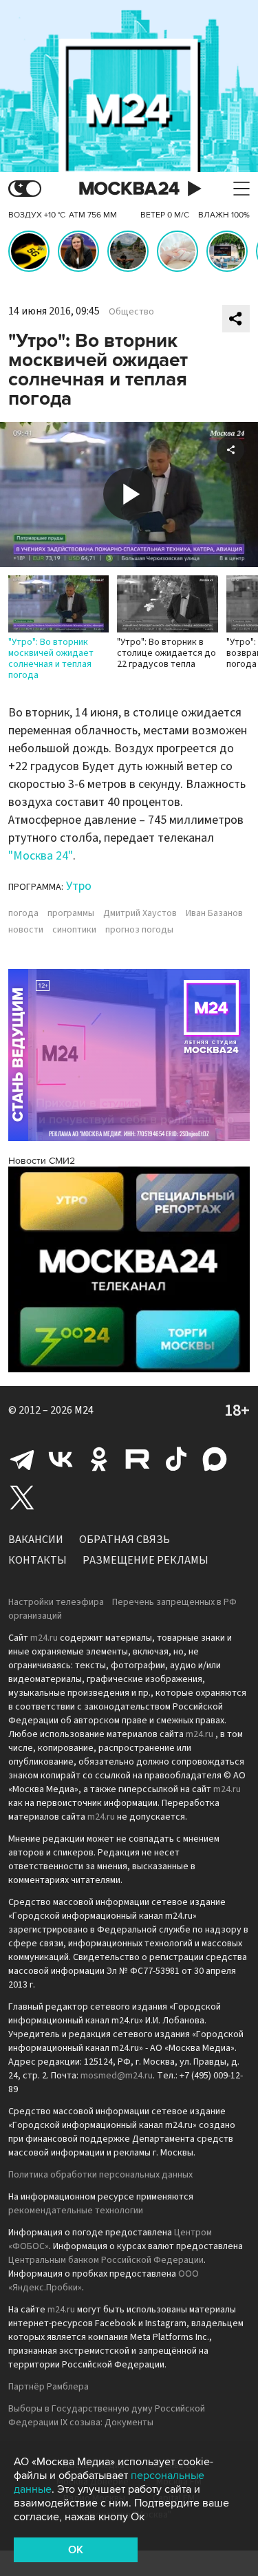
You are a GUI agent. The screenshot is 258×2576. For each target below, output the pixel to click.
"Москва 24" (41, 856)
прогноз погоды (139, 930)
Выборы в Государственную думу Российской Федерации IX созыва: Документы (107, 2416)
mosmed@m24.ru (117, 2076)
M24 (84, 1410)
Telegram (22, 1459)
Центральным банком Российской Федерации (106, 2260)
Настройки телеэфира (56, 1602)
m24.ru (44, 1638)
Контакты (37, 1560)
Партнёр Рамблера (49, 2387)
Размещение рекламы (146, 1560)
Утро (79, 886)
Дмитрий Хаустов (140, 913)
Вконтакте (61, 1459)
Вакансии (36, 1540)
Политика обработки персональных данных (100, 2175)
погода (23, 913)
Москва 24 (129, 189)
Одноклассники (99, 1459)
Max (215, 1459)
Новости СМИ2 (42, 1161)
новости (26, 930)
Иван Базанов (214, 913)
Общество (131, 312)
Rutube (138, 1459)
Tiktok (176, 1459)
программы (71, 913)
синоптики (74, 930)
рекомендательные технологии (76, 2211)
